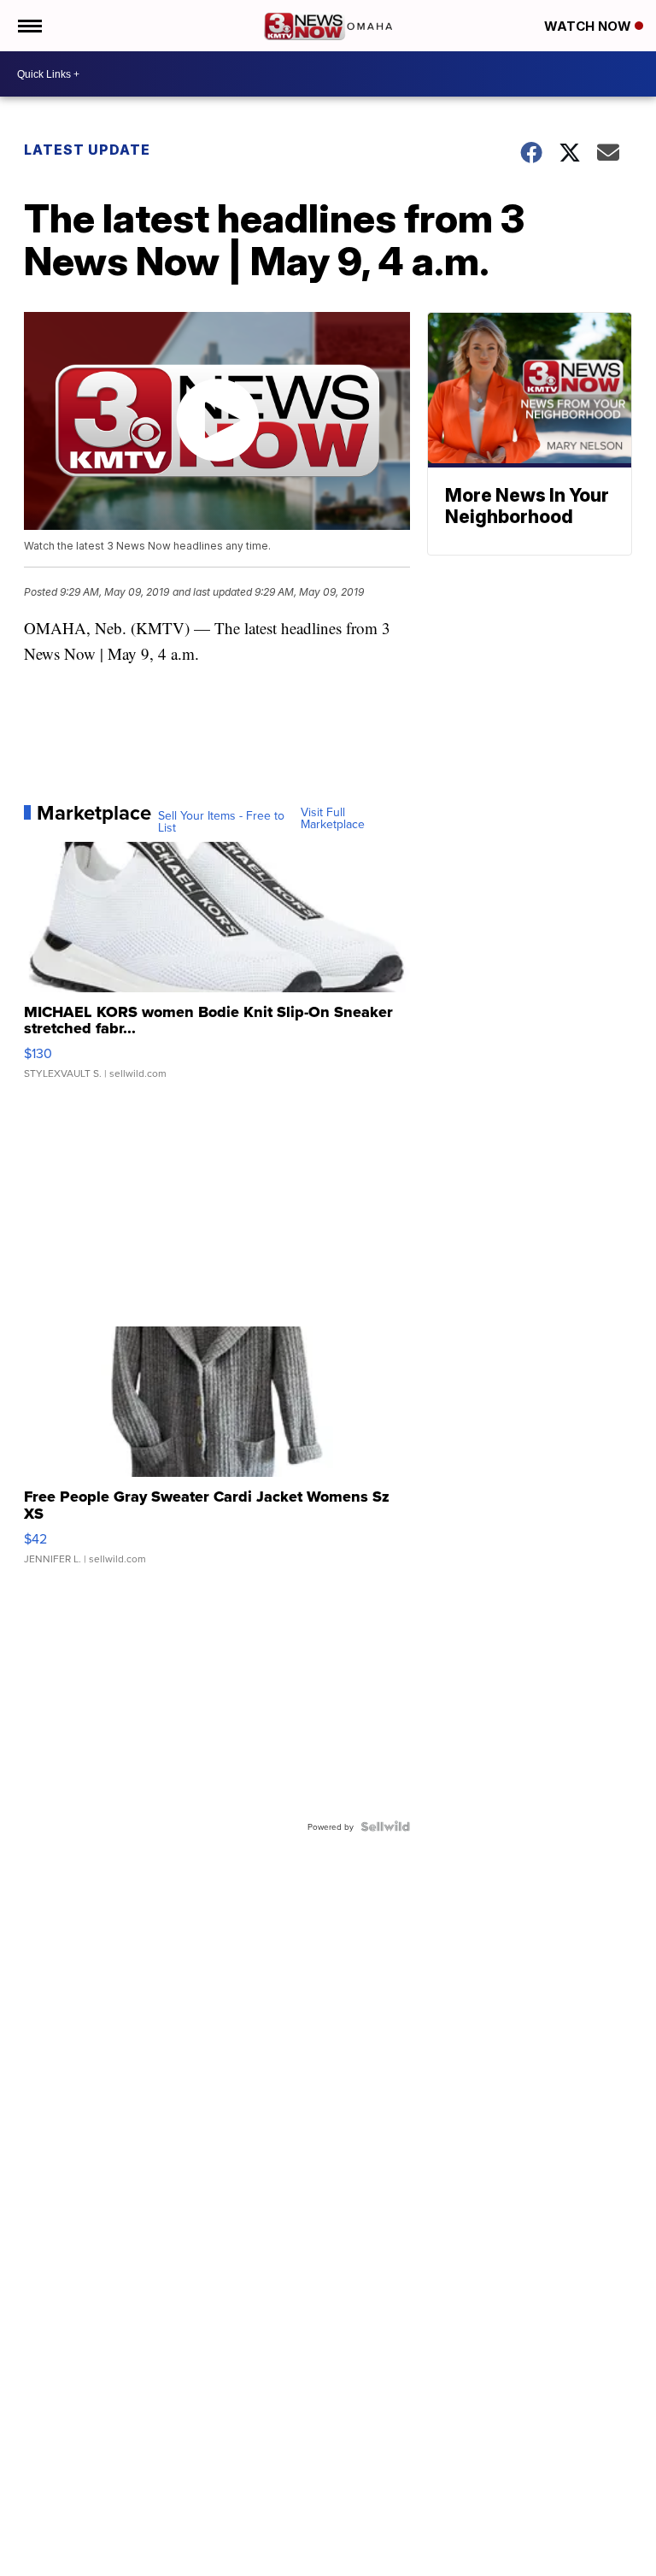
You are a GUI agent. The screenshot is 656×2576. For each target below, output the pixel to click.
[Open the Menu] (29, 26)
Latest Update (87, 150)
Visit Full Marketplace (333, 818)
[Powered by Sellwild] (385, 1826)
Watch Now (589, 26)
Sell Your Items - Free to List (221, 821)
